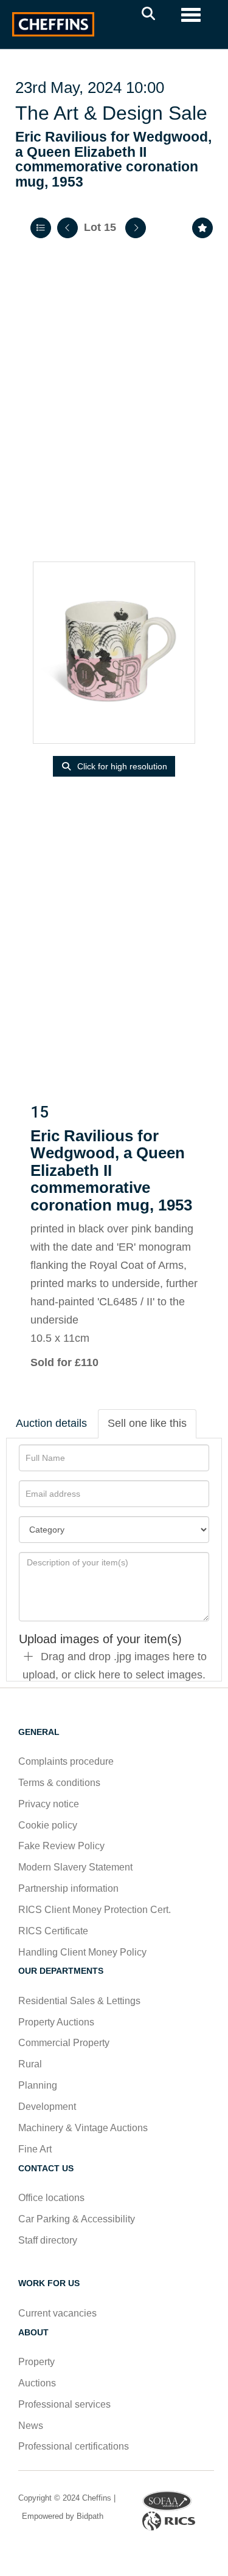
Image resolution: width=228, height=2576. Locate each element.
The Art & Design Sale (111, 113)
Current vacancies (57, 2313)
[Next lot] (136, 228)
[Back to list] (41, 228)
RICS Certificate (53, 1931)
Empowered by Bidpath (61, 2516)
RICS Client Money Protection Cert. (95, 1910)
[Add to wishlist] (202, 228)
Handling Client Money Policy (82, 1952)
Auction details (51, 1423)
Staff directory (48, 2240)
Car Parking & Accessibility (77, 2219)
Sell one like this (147, 1423)
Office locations (53, 2198)
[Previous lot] (67, 228)
